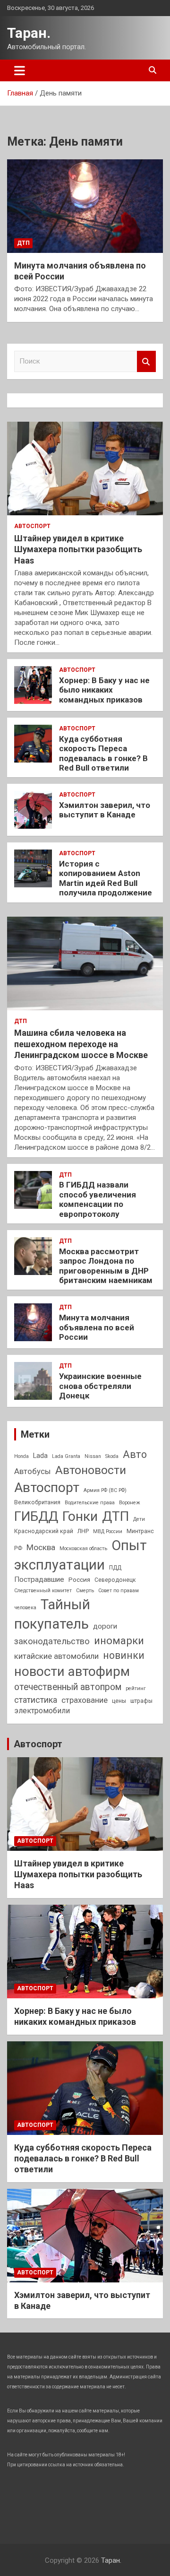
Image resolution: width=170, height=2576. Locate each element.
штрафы (141, 1701)
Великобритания (37, 1502)
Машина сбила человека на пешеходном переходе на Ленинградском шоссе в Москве (81, 1044)
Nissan (93, 1456)
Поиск (146, 361)
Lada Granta (66, 1456)
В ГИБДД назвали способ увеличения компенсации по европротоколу (98, 1199)
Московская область (83, 1548)
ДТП (23, 243)
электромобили (42, 1711)
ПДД (115, 1568)
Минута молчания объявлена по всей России (97, 1327)
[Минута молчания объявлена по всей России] (85, 206)
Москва (41, 1547)
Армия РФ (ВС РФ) (105, 1490)
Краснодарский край (44, 1531)
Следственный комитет (43, 1591)
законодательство (52, 1641)
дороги (105, 1626)
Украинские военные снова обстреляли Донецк (100, 1386)
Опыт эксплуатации (81, 1555)
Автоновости (91, 1470)
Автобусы (33, 1471)
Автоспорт (32, 526)
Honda (21, 1456)
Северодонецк (115, 1580)
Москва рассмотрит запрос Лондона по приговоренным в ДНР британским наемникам (106, 1266)
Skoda (112, 1456)
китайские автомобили (56, 1656)
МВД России (108, 1531)
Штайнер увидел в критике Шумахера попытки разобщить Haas (78, 549)
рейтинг (136, 1688)
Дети (139, 1519)
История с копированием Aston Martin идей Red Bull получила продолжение (106, 878)
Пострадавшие (39, 1579)
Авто (135, 1454)
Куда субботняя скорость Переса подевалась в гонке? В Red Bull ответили (103, 753)
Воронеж (130, 1503)
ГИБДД (36, 1516)
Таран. (29, 33)
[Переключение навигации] (20, 70)
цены (119, 1701)
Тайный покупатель (52, 1614)
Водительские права (90, 1503)
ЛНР (83, 1531)
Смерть (85, 1591)
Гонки (80, 1516)
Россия (79, 1579)
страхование (85, 1700)
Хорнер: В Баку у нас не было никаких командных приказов (104, 690)
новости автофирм (72, 1671)
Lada (40, 1456)
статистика (36, 1700)
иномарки (119, 1641)
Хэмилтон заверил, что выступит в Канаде (105, 810)
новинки (124, 1655)
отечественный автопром (68, 1687)
